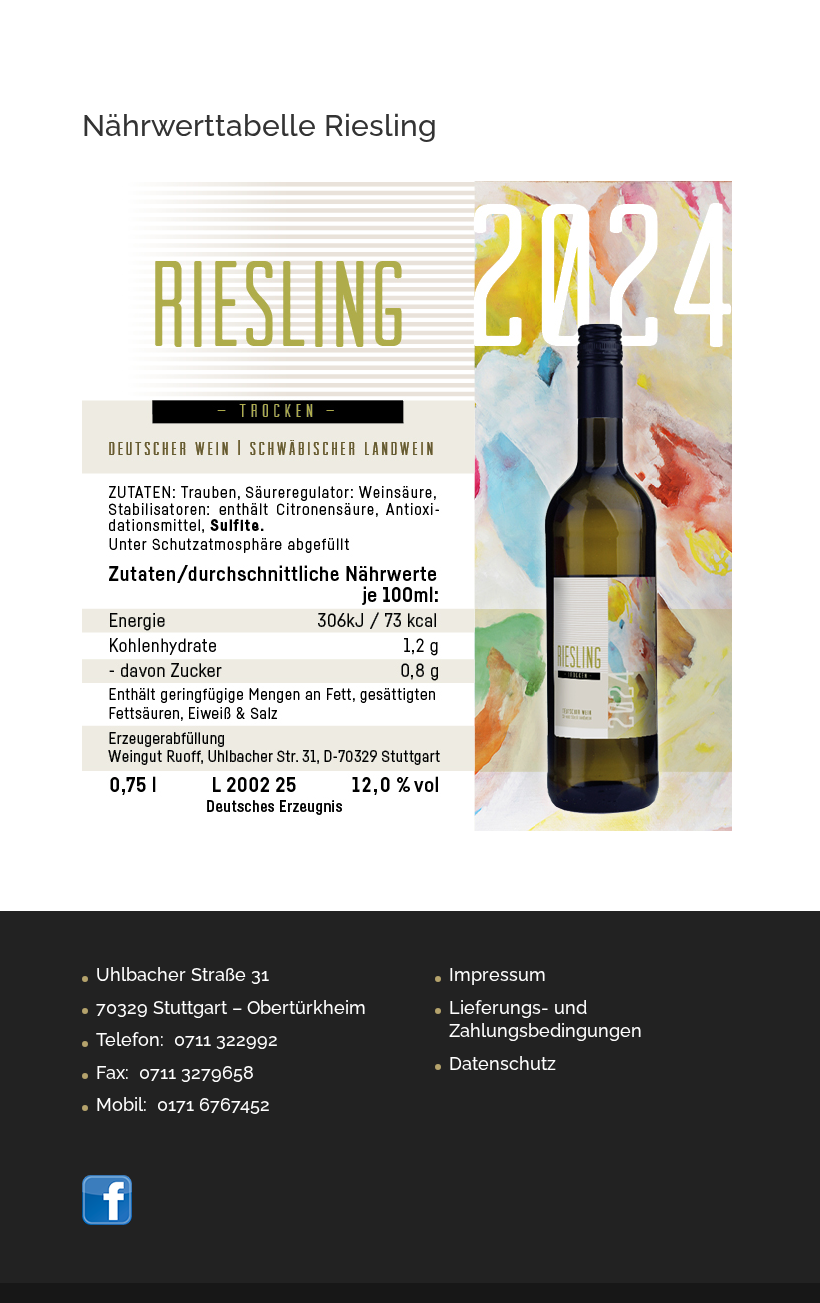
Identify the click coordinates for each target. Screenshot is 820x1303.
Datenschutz (502, 1063)
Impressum (497, 974)
